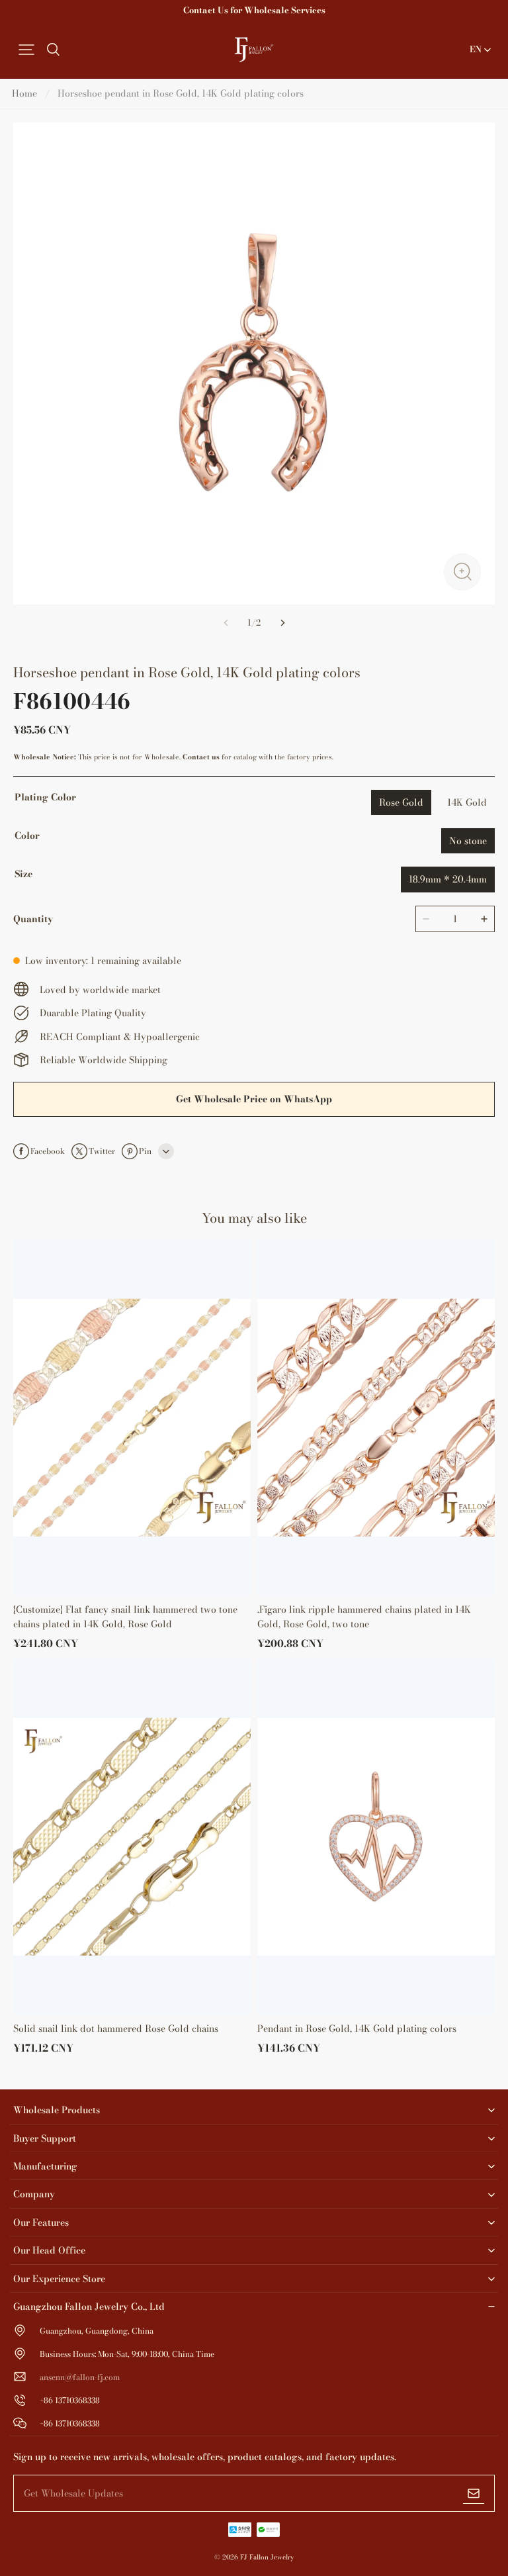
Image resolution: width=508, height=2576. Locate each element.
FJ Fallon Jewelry (267, 2557)
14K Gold (467, 802)
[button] (26, 50)
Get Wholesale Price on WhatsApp (254, 1099)
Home (24, 93)
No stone (468, 841)
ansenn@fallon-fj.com (80, 2377)
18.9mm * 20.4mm (448, 879)
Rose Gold (401, 802)
